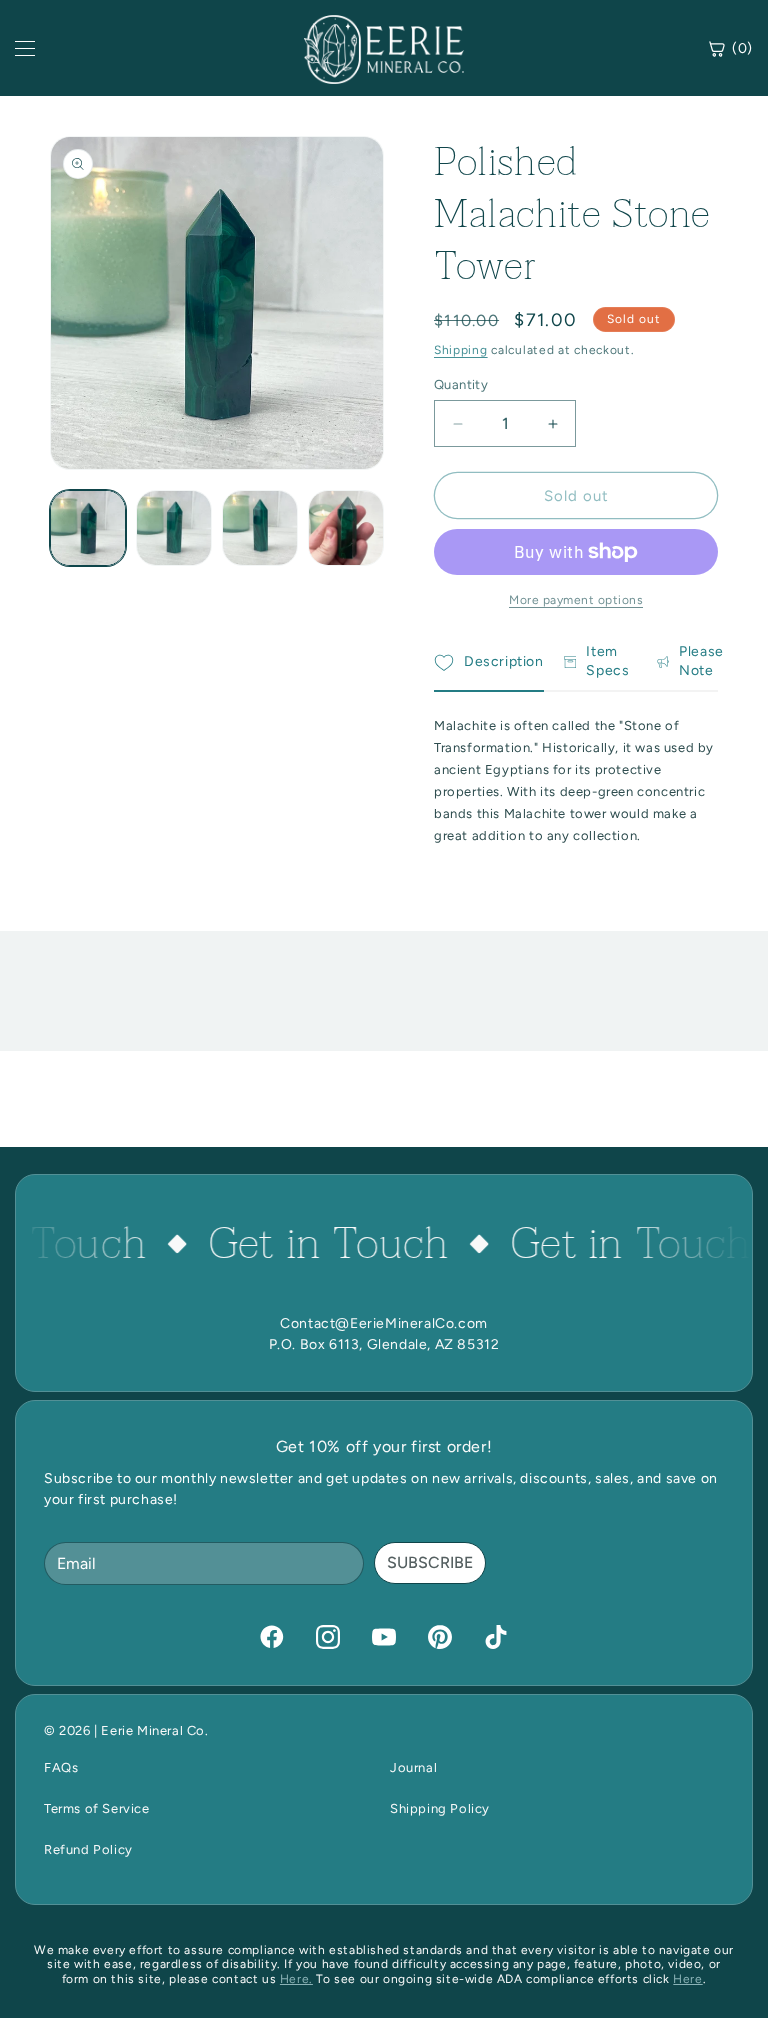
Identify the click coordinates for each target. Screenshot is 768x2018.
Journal (413, 1767)
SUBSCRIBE (430, 1562)
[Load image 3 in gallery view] (260, 528)
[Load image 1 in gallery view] (88, 528)
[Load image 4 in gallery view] (346, 528)
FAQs (61, 1767)
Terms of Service (97, 1808)
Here (687, 1979)
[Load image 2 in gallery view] (174, 528)
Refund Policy (88, 1849)
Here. (296, 1979)
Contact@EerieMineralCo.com (384, 1323)
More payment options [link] (576, 600)
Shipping (461, 350)
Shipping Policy (440, 1808)
